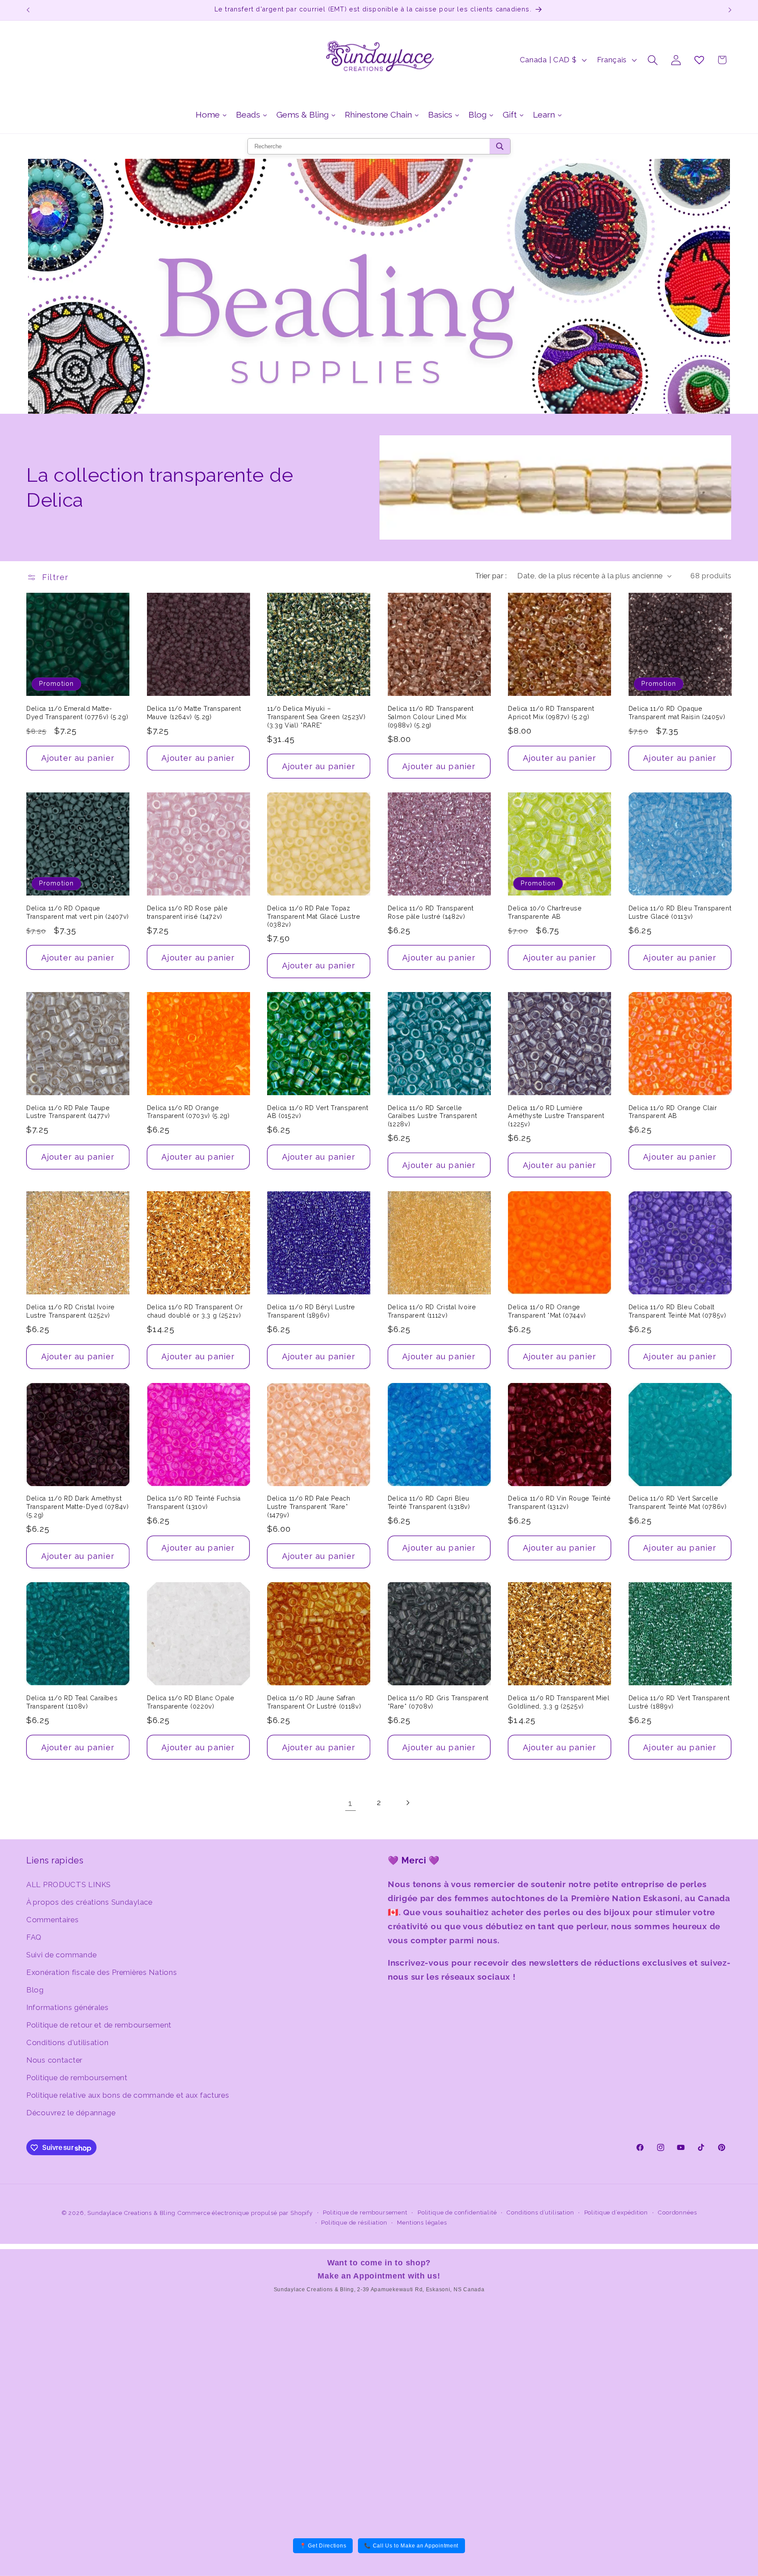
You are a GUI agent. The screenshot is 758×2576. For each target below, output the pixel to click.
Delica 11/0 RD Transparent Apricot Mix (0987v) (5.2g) (551, 713)
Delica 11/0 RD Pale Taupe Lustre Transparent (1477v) (68, 1112)
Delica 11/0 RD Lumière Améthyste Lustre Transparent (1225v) (556, 1116)
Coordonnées (677, 2212)
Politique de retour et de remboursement (99, 2024)
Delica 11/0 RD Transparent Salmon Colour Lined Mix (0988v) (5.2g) (431, 717)
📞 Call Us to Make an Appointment (411, 2546)
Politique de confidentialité (457, 2212)
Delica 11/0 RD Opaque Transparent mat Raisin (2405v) (677, 713)
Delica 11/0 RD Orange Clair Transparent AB (673, 1112)
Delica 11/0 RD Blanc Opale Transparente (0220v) (191, 1702)
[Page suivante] (407, 1803)
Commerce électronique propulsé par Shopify (245, 2213)
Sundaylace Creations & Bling (131, 2213)
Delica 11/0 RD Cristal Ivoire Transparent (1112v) (432, 1311)
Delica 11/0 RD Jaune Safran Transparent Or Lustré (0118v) (314, 1702)
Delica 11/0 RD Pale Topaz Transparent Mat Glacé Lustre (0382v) (314, 916)
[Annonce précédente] (28, 10)
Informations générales (68, 2007)
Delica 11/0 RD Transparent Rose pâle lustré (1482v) (431, 912)
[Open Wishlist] (699, 60)
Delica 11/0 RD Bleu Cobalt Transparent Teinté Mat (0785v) (678, 1311)
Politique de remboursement (77, 2077)
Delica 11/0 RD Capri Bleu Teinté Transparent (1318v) (429, 1503)
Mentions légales (422, 2223)
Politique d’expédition (616, 2212)
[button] (653, 60)
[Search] (500, 146)
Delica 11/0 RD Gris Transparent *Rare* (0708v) (438, 1702)
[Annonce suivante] (730, 10)
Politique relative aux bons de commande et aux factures (128, 2095)
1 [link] (350, 1803)
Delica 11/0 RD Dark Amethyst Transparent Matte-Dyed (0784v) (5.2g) (78, 1507)
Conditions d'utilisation (67, 2042)
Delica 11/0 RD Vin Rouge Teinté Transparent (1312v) (559, 1503)
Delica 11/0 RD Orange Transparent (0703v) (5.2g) (188, 1112)
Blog (35, 1989)
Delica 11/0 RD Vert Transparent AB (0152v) (318, 1112)
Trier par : (491, 576)
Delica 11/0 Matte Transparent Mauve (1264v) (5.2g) (194, 713)
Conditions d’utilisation (540, 2212)
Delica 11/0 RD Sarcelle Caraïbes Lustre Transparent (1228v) (433, 1116)
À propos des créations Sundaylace (89, 1902)
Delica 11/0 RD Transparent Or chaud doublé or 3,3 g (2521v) (195, 1311)
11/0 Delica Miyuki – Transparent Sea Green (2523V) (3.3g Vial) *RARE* (316, 717)
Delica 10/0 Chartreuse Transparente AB (545, 912)
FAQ (34, 1937)
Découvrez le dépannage (71, 2112)
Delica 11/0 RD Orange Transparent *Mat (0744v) (547, 1311)
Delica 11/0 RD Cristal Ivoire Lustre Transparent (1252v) (71, 1311)
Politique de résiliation (354, 2223)
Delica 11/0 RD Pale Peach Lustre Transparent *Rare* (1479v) (309, 1507)
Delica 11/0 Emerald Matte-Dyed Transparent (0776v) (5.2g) (77, 713)
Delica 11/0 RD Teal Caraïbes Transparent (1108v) (72, 1702)
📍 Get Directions (323, 2546)
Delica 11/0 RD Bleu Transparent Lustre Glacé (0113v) (680, 912)
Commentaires (53, 1919)
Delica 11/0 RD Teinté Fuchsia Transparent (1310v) (194, 1503)
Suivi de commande (61, 1954)
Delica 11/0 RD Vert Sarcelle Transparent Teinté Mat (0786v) (678, 1503)
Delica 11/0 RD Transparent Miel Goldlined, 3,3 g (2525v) (559, 1702)
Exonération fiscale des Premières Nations (102, 1972)
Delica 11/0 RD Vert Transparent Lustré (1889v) (679, 1702)
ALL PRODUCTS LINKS (69, 1884)
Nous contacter (54, 2060)
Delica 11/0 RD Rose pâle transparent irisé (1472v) (188, 912)
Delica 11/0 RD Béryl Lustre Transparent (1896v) (311, 1311)
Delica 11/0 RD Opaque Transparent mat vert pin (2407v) (78, 912)
